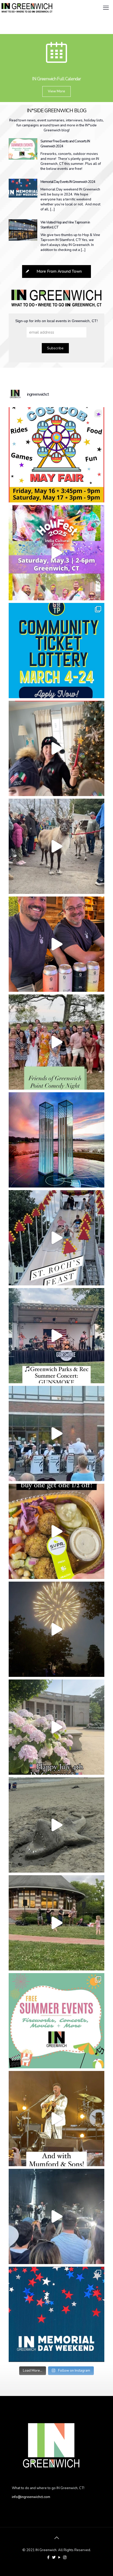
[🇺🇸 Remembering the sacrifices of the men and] (56, 2314)
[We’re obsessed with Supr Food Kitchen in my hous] (56, 1531)
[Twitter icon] (54, 2557)
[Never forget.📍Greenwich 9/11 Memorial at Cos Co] (56, 1140)
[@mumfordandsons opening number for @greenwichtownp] (56, 2216)
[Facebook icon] (48, 2557)
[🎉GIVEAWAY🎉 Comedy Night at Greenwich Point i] (56, 1042)
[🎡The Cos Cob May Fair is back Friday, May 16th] (56, 455)
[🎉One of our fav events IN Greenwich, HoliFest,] (56, 553)
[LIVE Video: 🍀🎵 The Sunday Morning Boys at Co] (56, 1923)
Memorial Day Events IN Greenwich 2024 (68, 182)
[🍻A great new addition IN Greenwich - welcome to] (56, 944)
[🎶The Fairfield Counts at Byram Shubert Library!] (56, 1433)
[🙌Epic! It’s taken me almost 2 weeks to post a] (56, 2119)
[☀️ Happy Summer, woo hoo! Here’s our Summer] (56, 2021)
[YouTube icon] (59, 2557)
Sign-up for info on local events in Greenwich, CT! (56, 321)
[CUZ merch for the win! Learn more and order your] (56, 748)
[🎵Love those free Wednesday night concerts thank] (56, 1336)
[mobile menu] (106, 8)
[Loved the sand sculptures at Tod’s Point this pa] (56, 1825)
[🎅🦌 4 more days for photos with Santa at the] (56, 846)
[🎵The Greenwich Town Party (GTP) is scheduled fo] (56, 651)
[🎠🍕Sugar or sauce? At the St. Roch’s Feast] (56, 1238)
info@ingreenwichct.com (31, 2497)
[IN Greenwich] (27, 8)
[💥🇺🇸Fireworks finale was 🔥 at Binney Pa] (56, 1629)
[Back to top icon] (56, 2538)
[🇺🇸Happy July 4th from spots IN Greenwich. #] (56, 1727)
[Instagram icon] (65, 2557)
